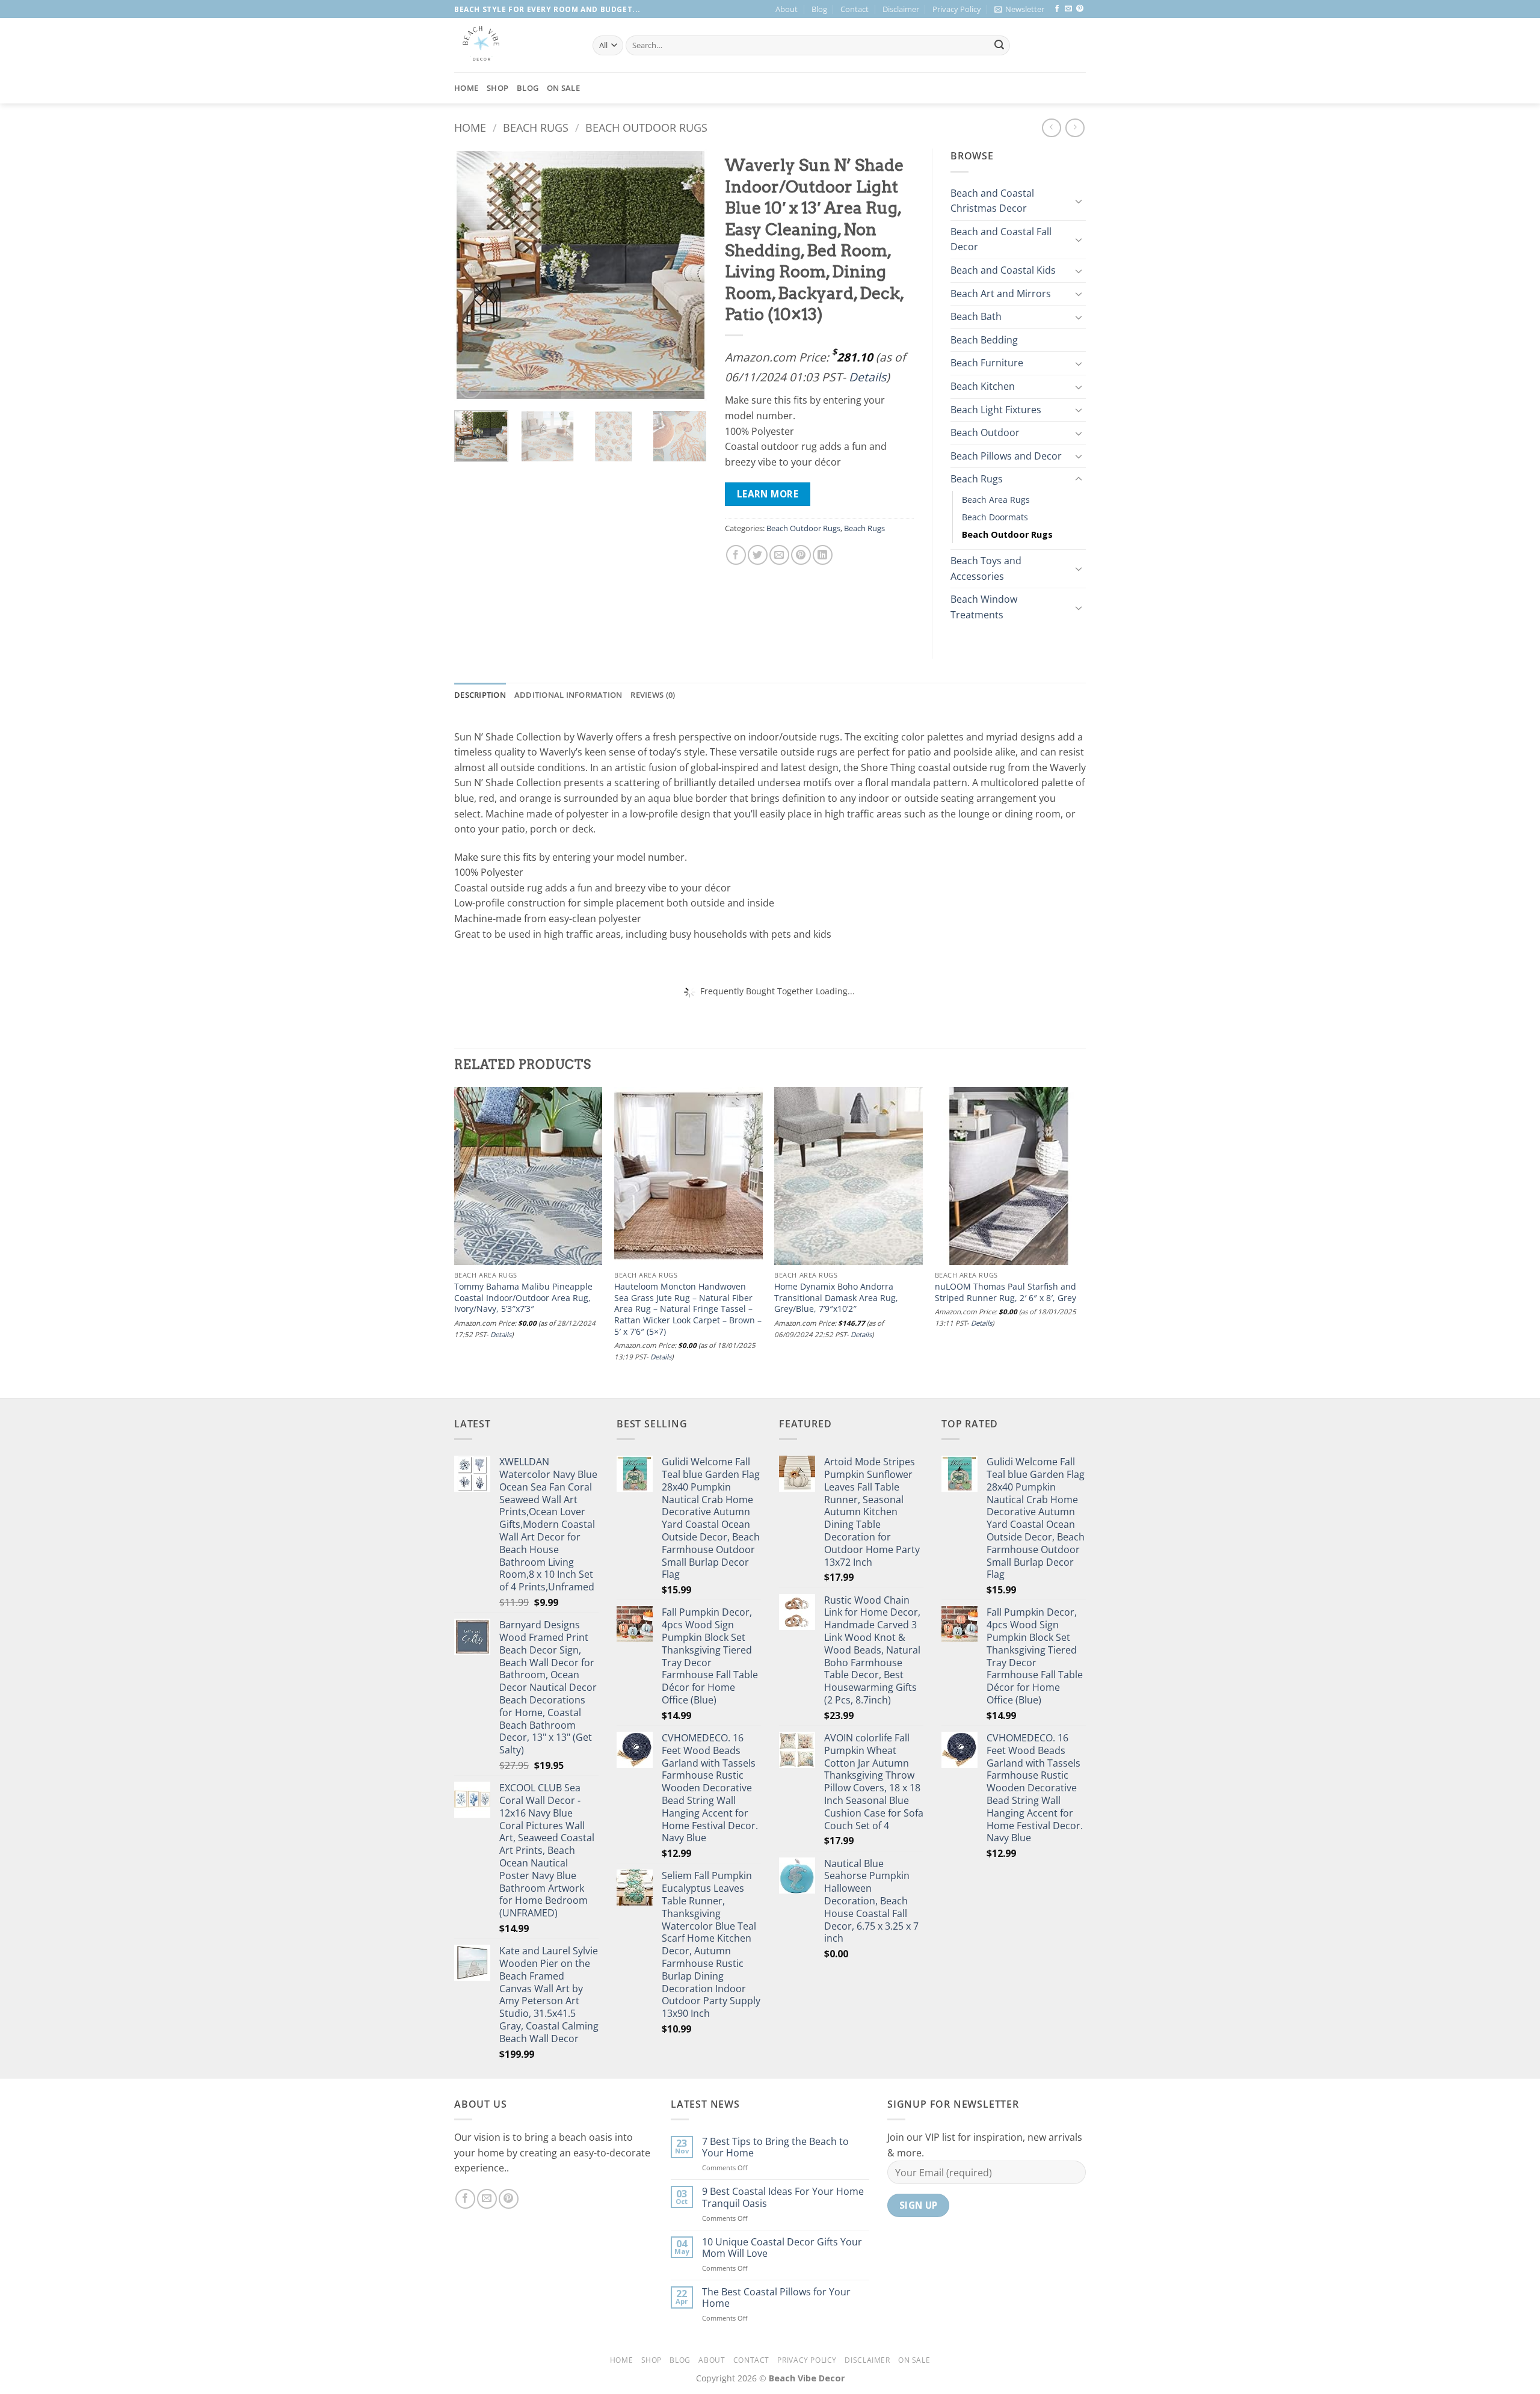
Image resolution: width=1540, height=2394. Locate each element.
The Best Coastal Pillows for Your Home (776, 2298)
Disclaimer (901, 9)
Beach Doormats (995, 517)
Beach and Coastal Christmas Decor (992, 201)
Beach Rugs (536, 127)
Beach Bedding (984, 340)
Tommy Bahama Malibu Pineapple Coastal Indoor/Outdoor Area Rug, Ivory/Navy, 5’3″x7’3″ (523, 1298)
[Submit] (999, 46)
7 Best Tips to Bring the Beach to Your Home (775, 2147)
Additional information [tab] (568, 695)
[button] (1019, 9)
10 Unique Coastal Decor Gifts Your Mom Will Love (782, 2248)
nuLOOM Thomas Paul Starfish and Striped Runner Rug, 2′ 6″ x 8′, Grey (1006, 1292)
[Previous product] (1075, 128)
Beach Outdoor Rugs (646, 127)
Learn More (768, 494)
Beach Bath (976, 316)
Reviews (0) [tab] (653, 695)
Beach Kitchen (983, 386)
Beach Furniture (987, 363)
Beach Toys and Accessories (986, 568)
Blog (819, 9)
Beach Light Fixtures (996, 410)
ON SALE (563, 88)
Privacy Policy (957, 9)
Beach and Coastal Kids (1003, 270)
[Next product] (1051, 128)
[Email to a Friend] (779, 555)
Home (466, 88)
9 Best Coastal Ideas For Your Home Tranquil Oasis (783, 2197)
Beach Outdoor (985, 432)
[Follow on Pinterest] (1080, 9)
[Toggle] (1079, 201)
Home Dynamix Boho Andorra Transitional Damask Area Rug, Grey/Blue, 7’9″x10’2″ (836, 1298)
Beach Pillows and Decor (1006, 456)
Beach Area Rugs (996, 500)
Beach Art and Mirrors (1001, 294)
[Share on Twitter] (758, 555)
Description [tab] (480, 695)
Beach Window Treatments (984, 607)
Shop (497, 88)
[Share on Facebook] (736, 555)
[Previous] (475, 275)
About (787, 9)
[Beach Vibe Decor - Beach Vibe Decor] (514, 45)
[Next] (686, 275)
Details (867, 377)
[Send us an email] (1068, 9)
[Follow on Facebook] (1057, 9)
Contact (855, 9)
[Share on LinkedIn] (823, 555)
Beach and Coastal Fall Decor (1001, 239)
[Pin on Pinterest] (801, 555)
